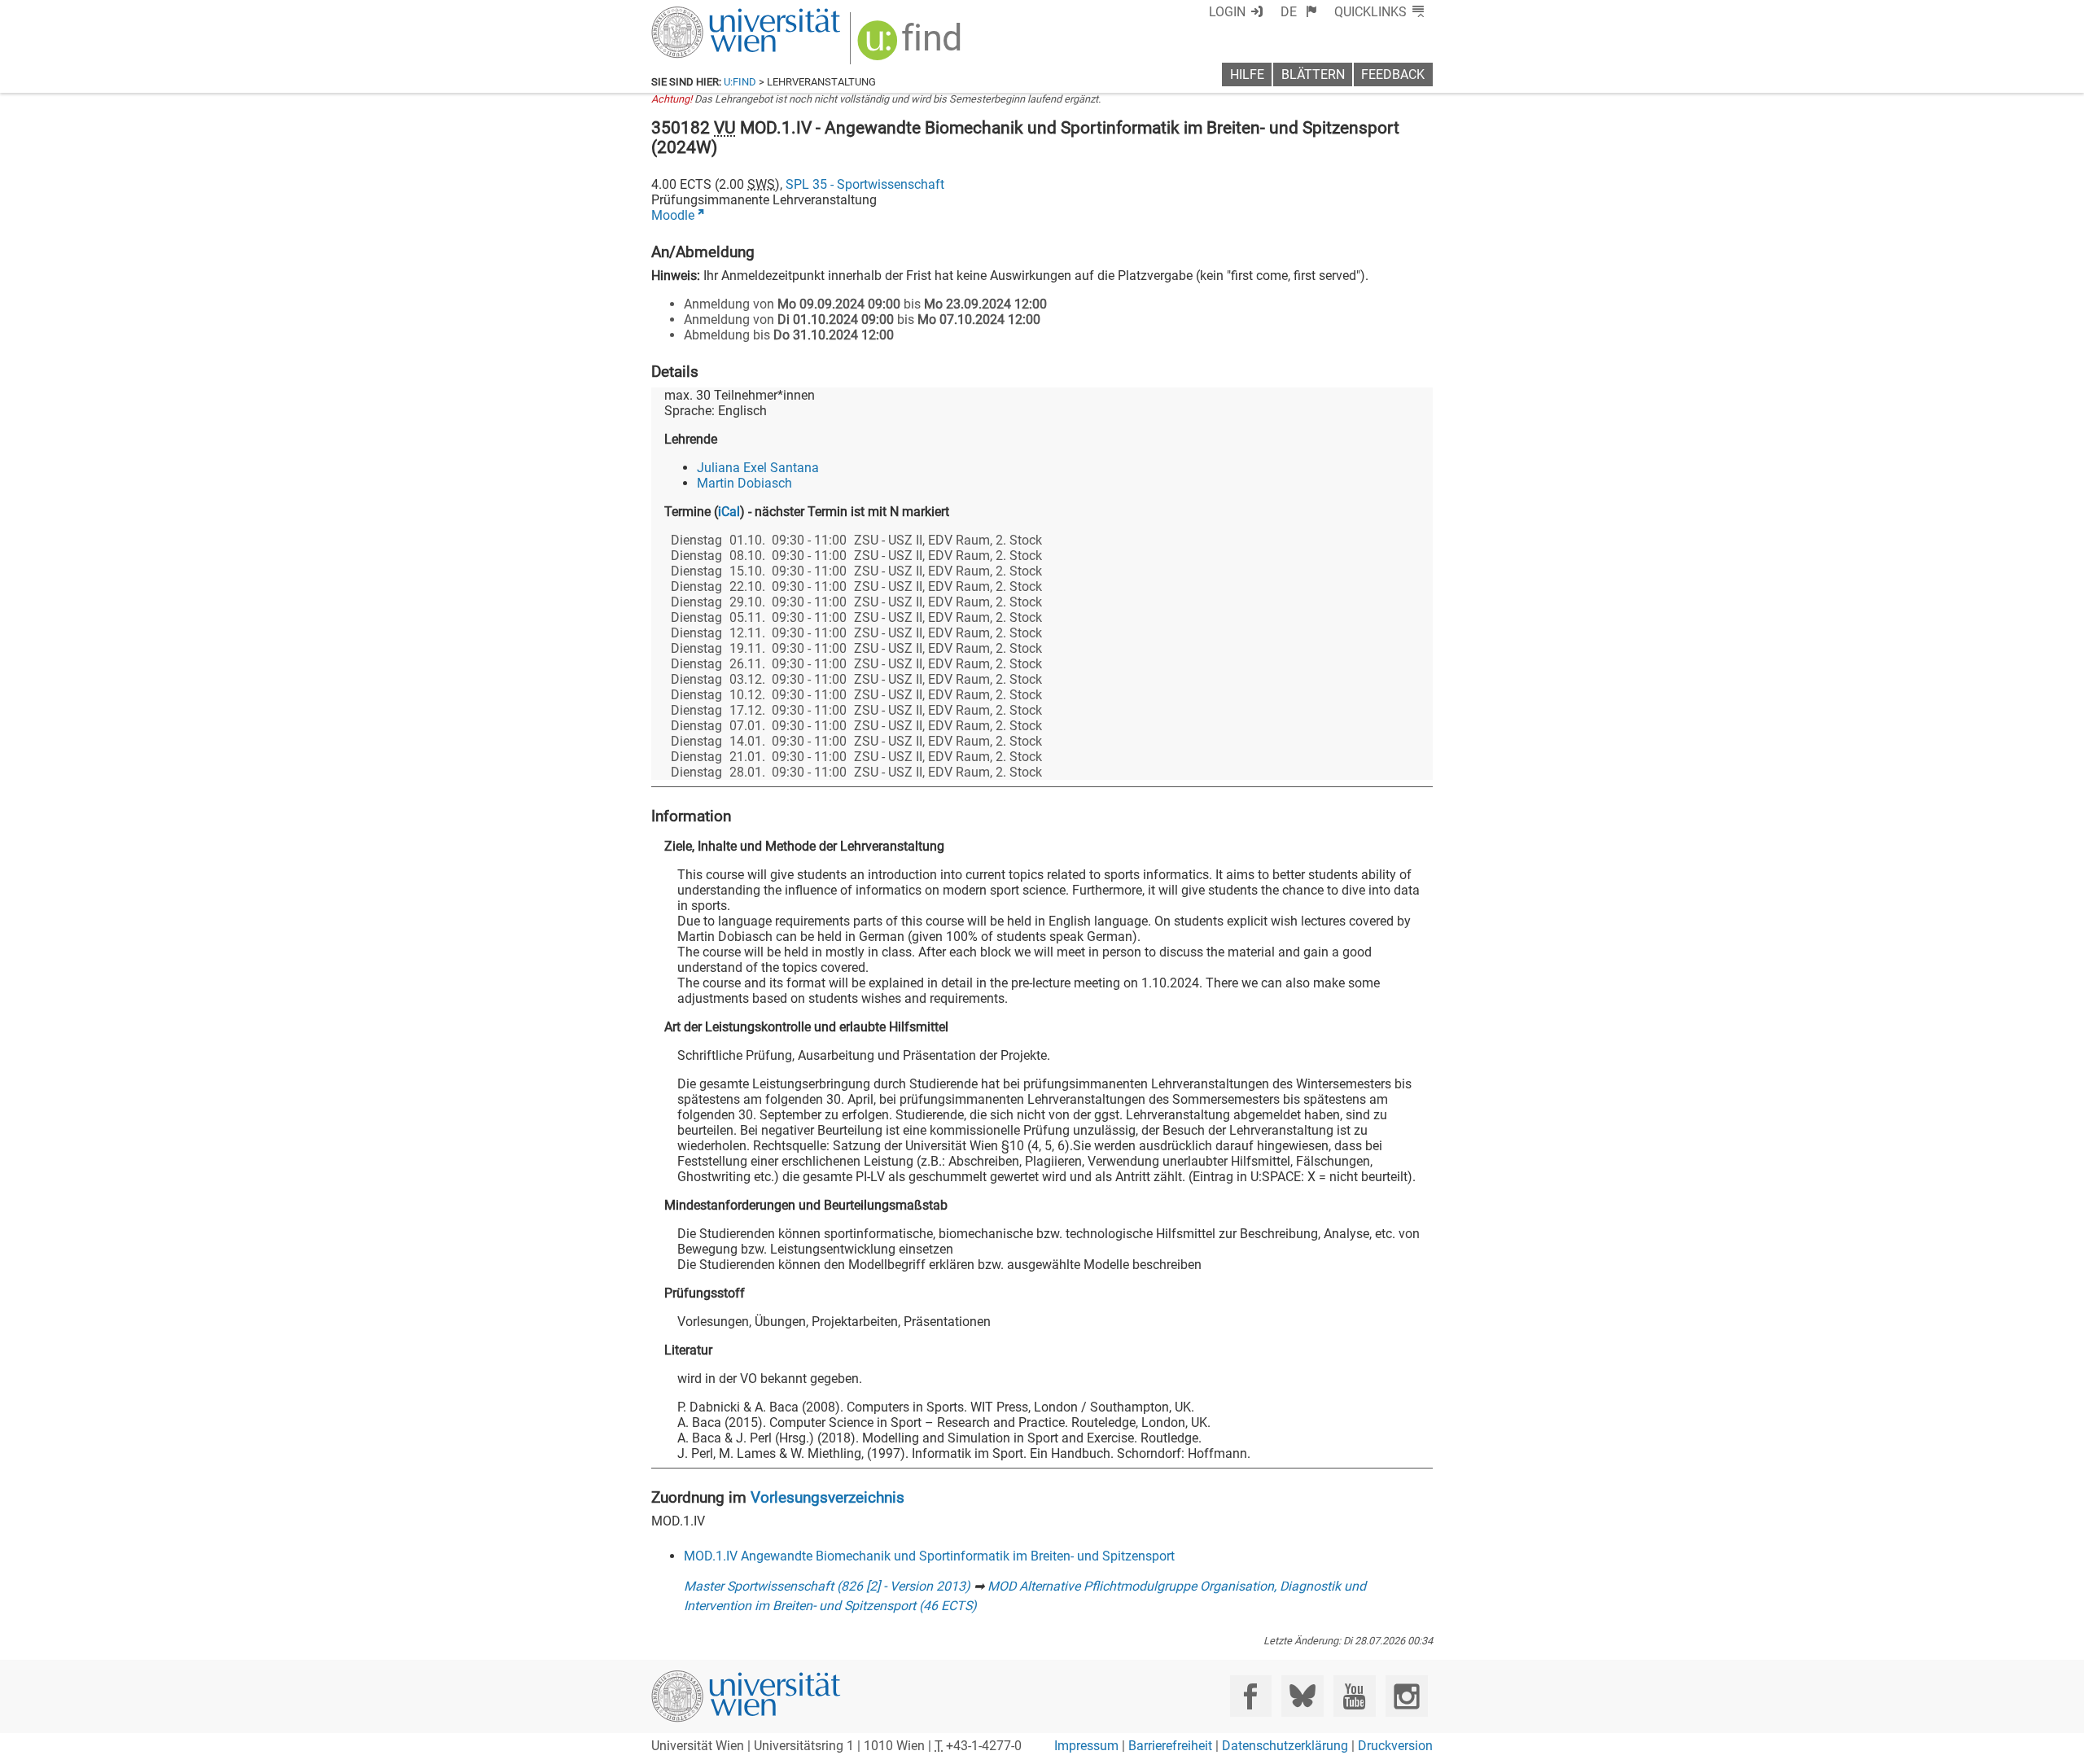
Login (1227, 12)
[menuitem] (1299, 12)
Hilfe (1247, 74)
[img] (911, 46)
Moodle (673, 215)
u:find (740, 82)
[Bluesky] (1302, 1696)
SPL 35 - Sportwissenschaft (865, 184)
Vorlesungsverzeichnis (827, 1497)
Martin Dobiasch (744, 483)
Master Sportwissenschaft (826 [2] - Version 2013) (827, 1586)
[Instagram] (1406, 1696)
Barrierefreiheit (1170, 1746)
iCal (729, 512)
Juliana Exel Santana (758, 468)
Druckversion (1395, 1746)
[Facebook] (1251, 1696)
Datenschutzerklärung (1285, 1746)
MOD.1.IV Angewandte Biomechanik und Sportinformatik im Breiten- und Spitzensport (929, 1556)
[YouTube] (1354, 1696)
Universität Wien (707, 14)
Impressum (1086, 1746)
